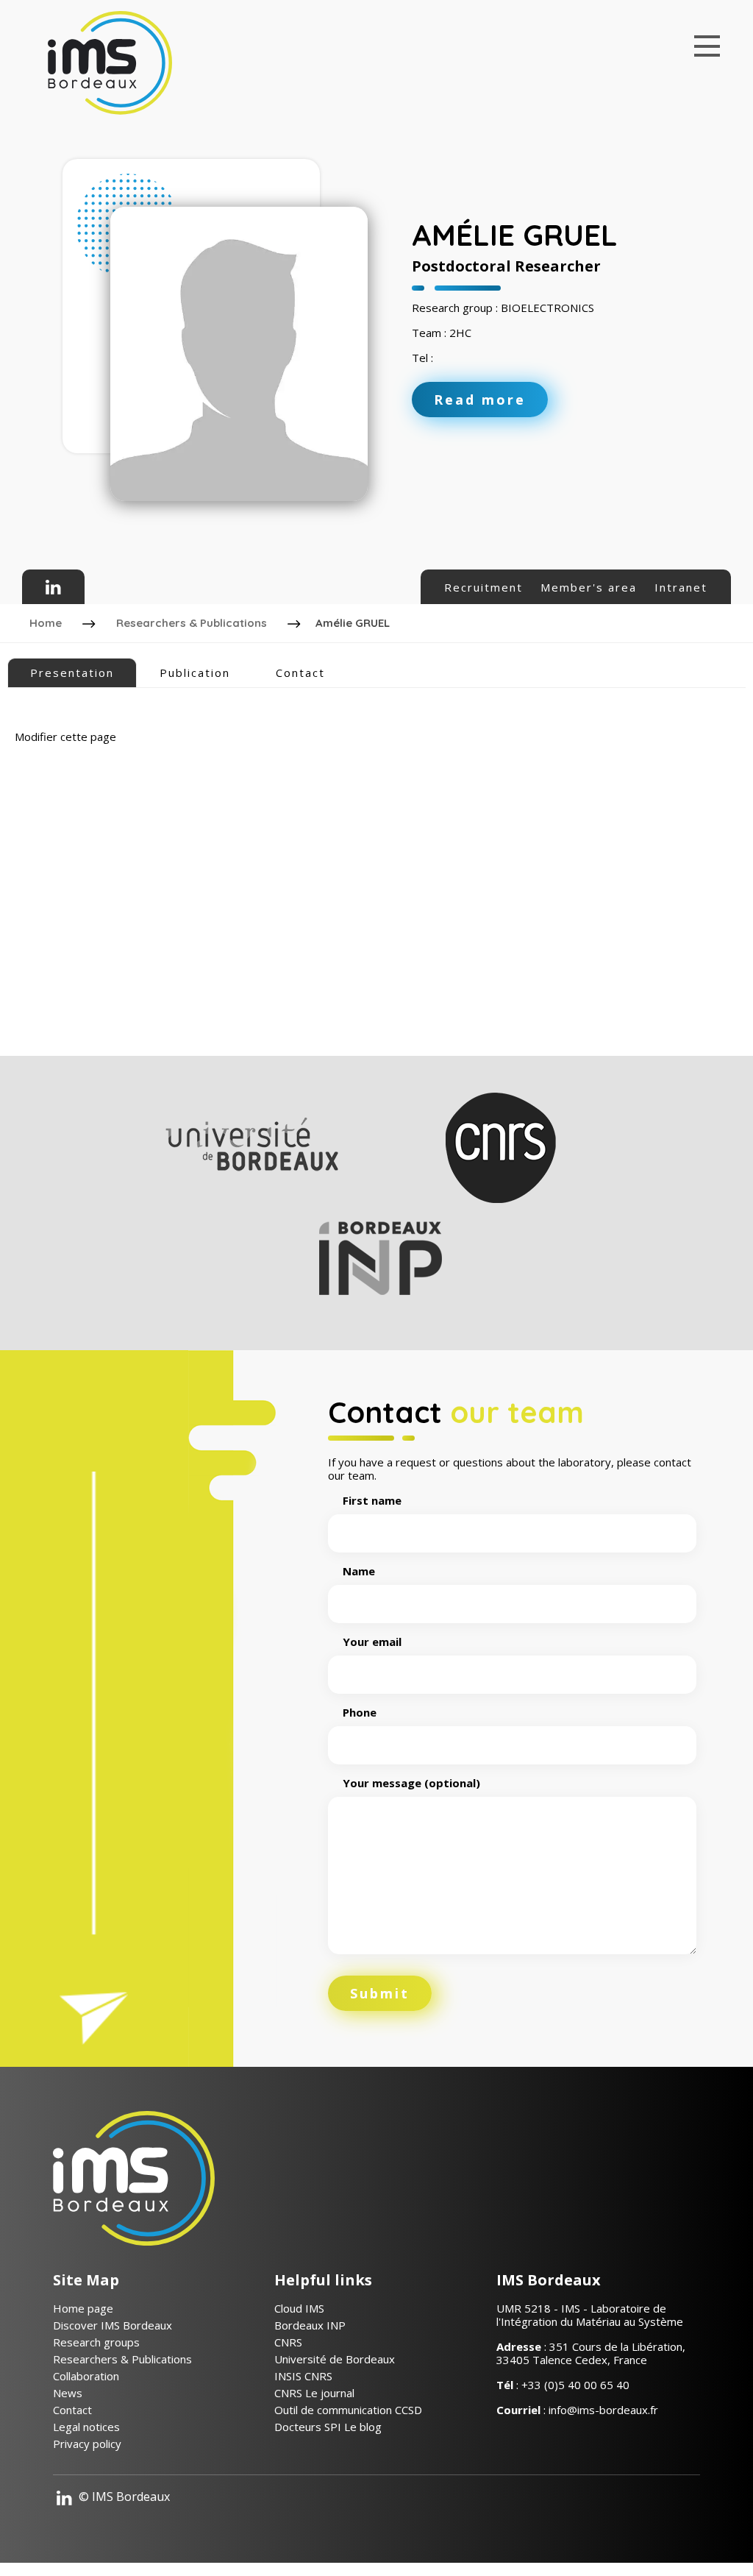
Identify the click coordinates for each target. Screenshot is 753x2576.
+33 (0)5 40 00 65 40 (575, 2385)
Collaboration (86, 2376)
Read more (480, 400)
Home (46, 623)
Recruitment (483, 587)
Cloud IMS (299, 2308)
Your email (372, 1642)
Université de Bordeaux (335, 2359)
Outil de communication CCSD (348, 2410)
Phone (360, 1713)
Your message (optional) (411, 1783)
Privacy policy (87, 2444)
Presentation (72, 673)
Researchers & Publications (192, 623)
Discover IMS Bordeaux (113, 2325)
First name (372, 1501)
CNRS (288, 2342)
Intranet (681, 587)
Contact (300, 673)
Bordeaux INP (310, 2325)
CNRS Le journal (314, 2393)
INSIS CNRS (303, 2376)
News (68, 2393)
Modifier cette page (65, 737)
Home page (83, 2308)
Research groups (96, 2342)
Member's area (589, 587)
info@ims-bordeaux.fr (603, 2410)
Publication (195, 673)
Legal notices (86, 2427)
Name (359, 1571)
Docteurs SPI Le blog (328, 2427)
